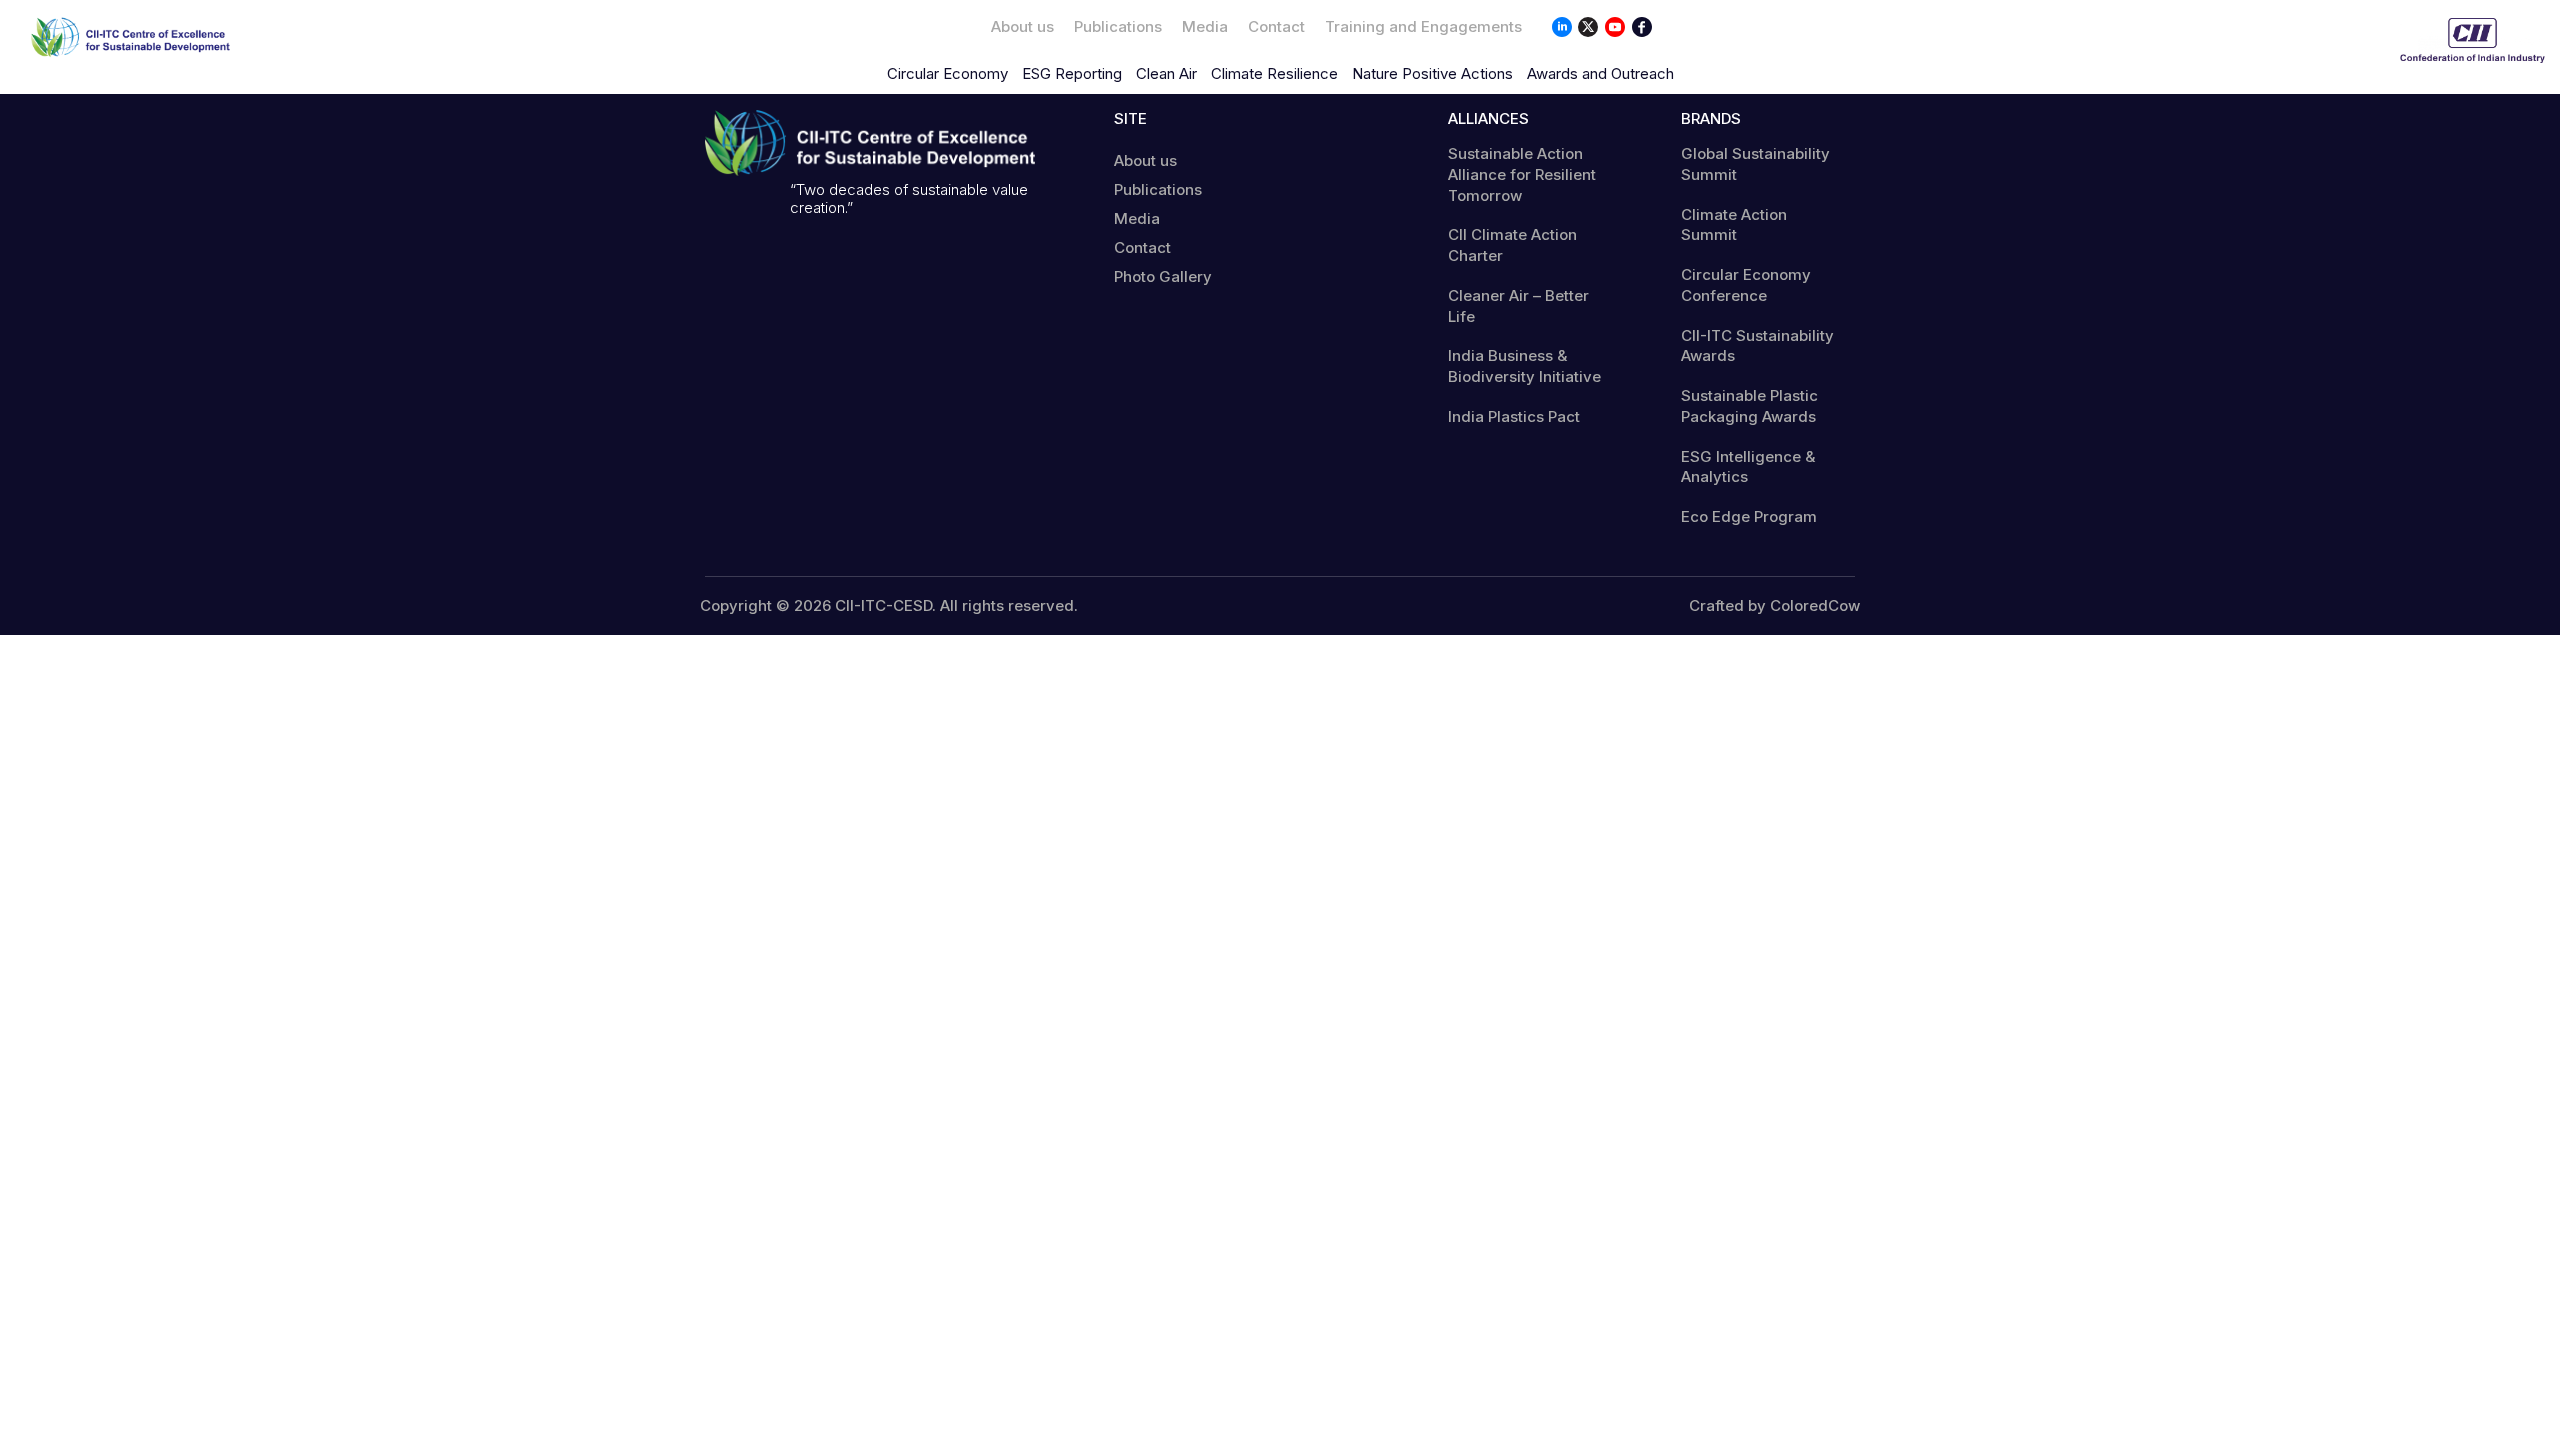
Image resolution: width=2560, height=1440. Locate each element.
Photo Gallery (1163, 276)
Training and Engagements (1423, 26)
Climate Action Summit (1734, 225)
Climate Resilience (1274, 73)
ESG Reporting (1072, 73)
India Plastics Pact (1514, 416)
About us (1022, 26)
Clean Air (1166, 73)
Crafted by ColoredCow (1774, 606)
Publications (1118, 26)
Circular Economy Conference (1746, 285)
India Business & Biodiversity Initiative (1524, 366)
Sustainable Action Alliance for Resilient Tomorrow (1522, 174)
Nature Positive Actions (1432, 73)
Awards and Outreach (1600, 73)
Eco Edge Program (1749, 516)
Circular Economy (947, 73)
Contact (1276, 26)
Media (1205, 26)
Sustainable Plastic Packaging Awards (1749, 406)
